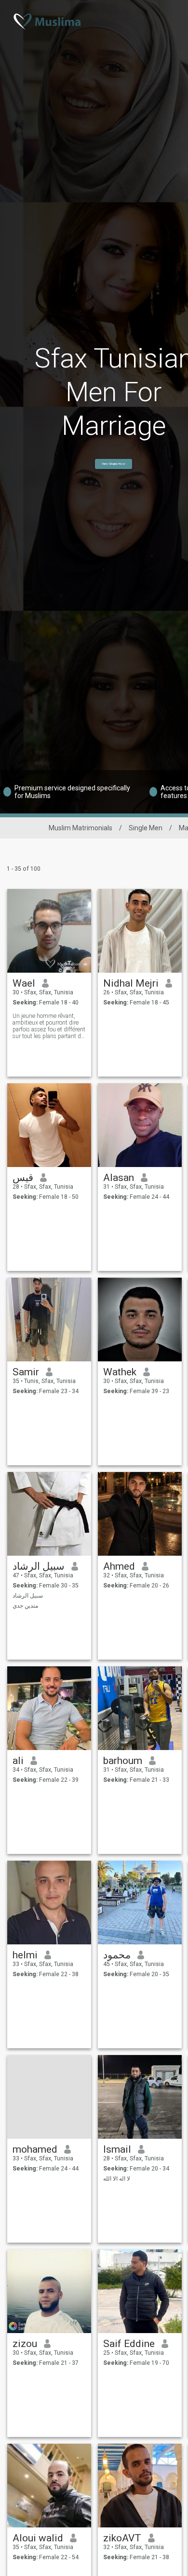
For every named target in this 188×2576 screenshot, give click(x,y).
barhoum (123, 1761)
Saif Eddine (129, 2344)
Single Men (146, 828)
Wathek (120, 1372)
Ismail (117, 2149)
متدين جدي (25, 1606)
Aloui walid (38, 2538)
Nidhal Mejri (131, 983)
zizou (25, 2344)
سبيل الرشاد (39, 1566)
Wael (24, 983)
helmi (25, 1955)
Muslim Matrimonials (81, 828)
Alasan (119, 1178)
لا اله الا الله (117, 2179)
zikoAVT (122, 2538)
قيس (23, 1178)
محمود (117, 1955)
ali (18, 1761)
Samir (26, 1372)
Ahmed (119, 1566)
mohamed (35, 2149)
